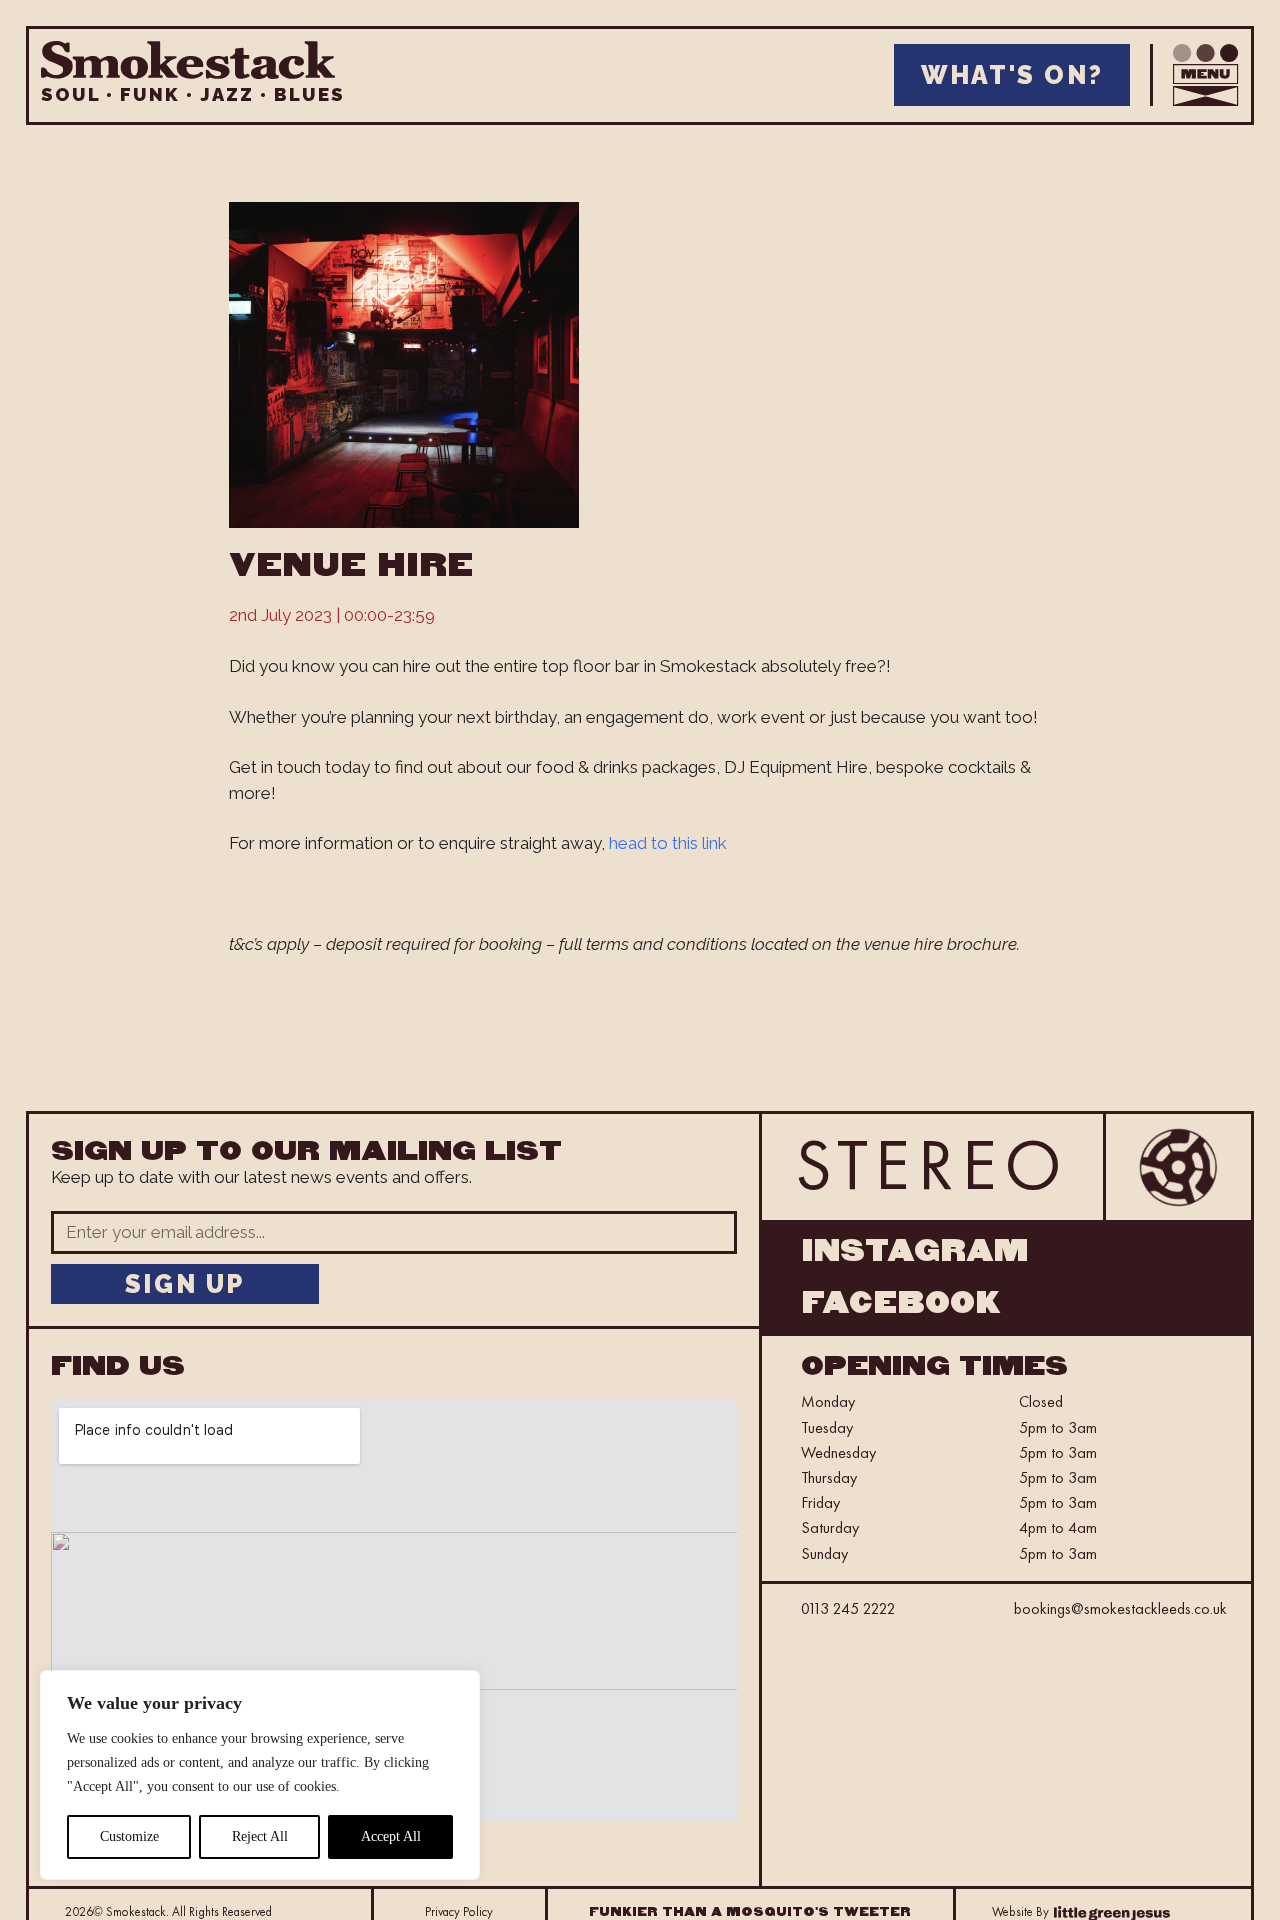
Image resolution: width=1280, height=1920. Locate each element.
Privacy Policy (459, 1911)
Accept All (391, 1836)
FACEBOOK (901, 1303)
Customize (129, 1836)
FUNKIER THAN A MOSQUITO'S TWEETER (750, 1912)
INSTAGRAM (915, 1251)
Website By (1020, 1911)
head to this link (666, 843)
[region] (260, 1775)
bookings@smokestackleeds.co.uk (1120, 1608)
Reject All (260, 1836)
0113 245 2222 (848, 1608)
